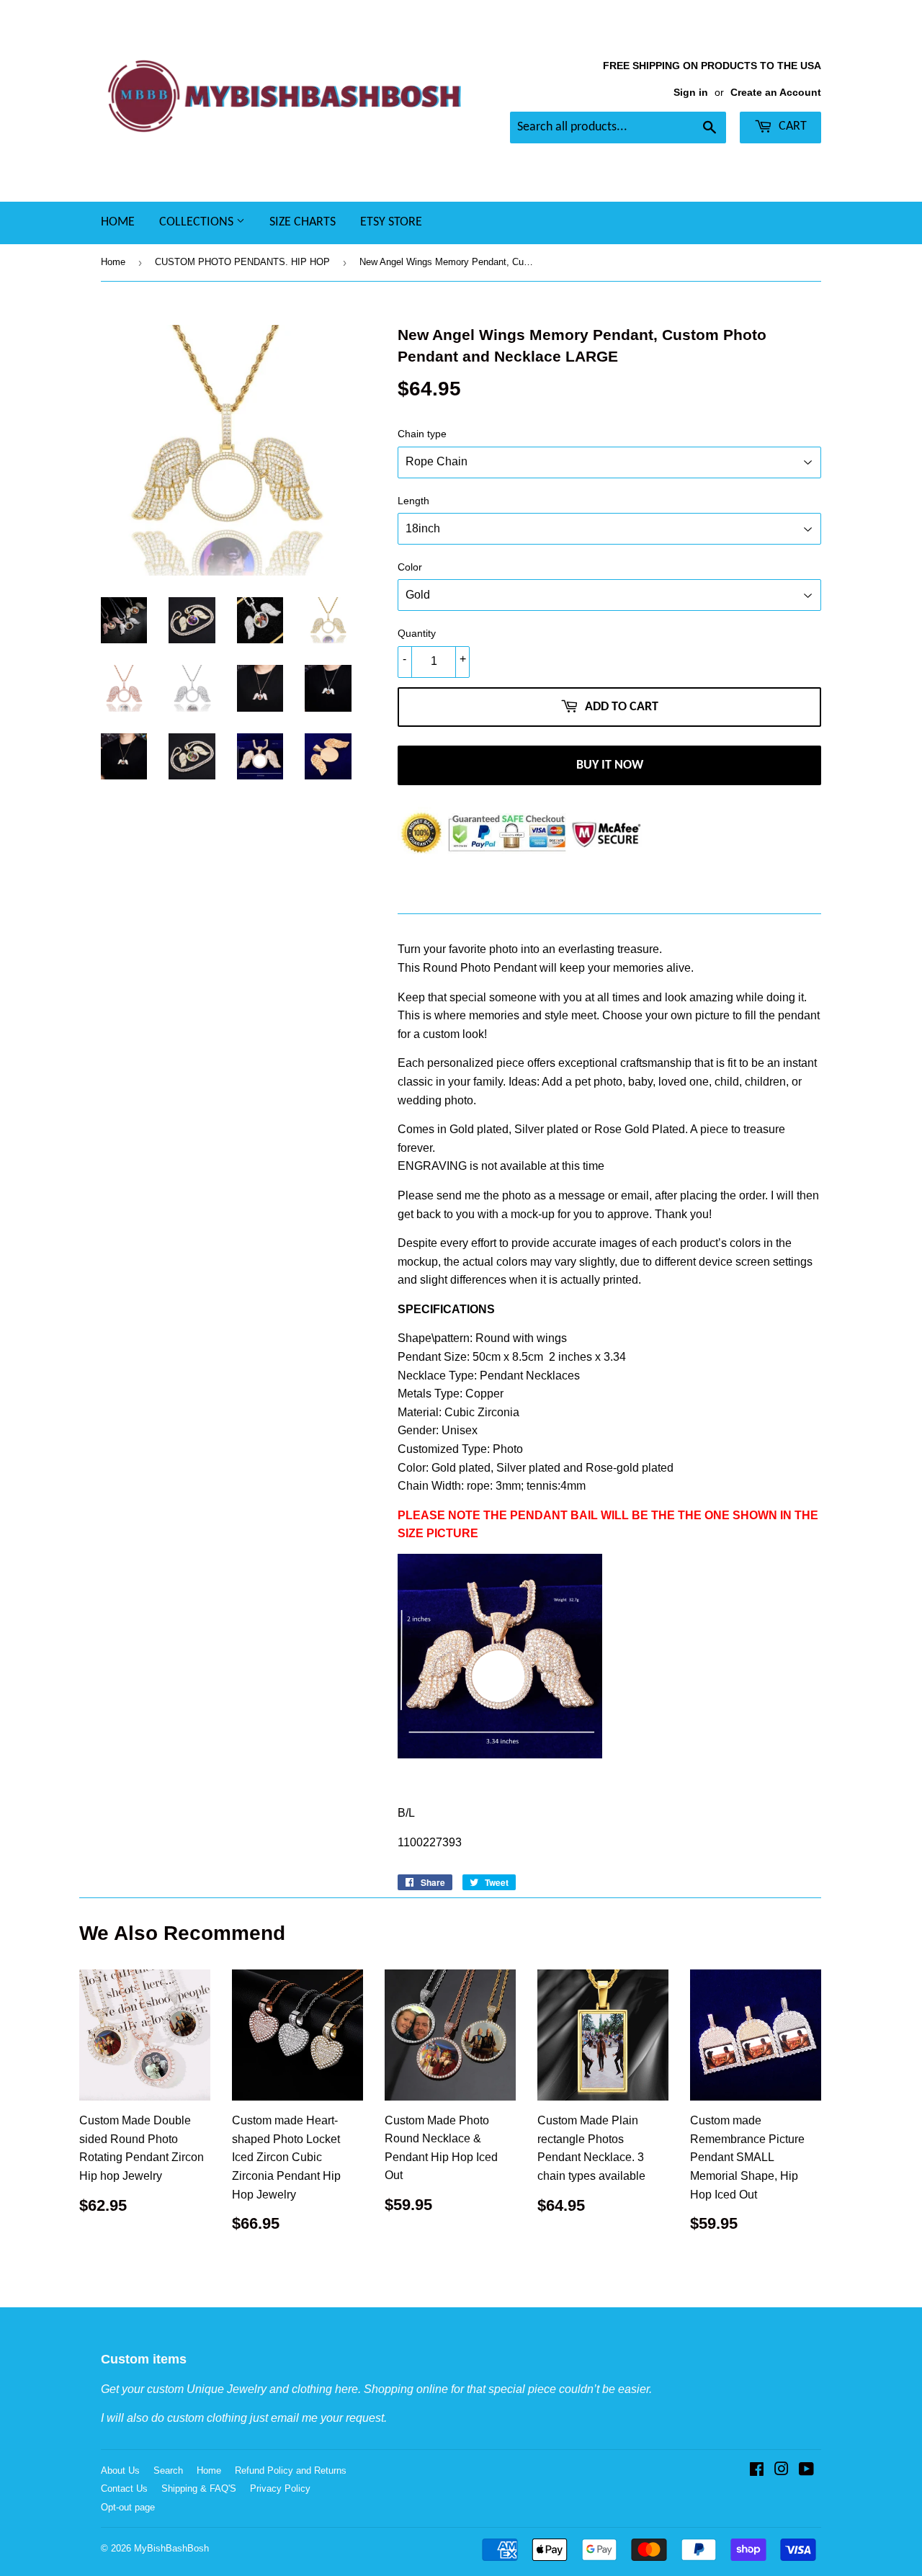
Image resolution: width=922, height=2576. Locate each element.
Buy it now (610, 765)
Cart (791, 126)
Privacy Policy (280, 2488)
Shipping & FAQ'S (199, 2488)
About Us (120, 2470)
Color (410, 567)
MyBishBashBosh (171, 2548)
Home (118, 222)
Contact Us (124, 2488)
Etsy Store (391, 222)
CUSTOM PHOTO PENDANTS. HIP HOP (242, 262)
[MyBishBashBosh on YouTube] (806, 2470)
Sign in (691, 93)
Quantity (417, 633)
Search (168, 2470)
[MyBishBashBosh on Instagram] (782, 2470)
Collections (198, 222)
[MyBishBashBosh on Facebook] (757, 2470)
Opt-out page (128, 2507)
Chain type (422, 434)
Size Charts (303, 222)
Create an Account (776, 93)
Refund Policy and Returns (291, 2470)
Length (413, 501)
